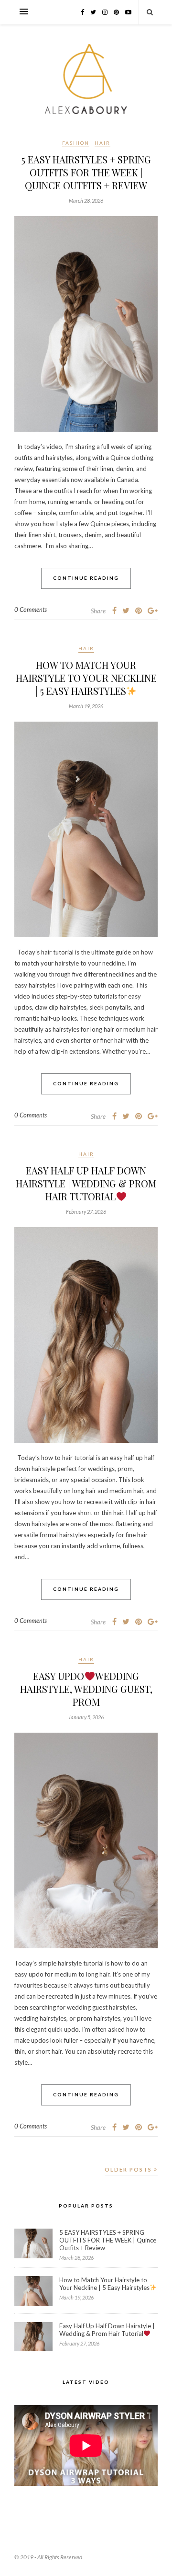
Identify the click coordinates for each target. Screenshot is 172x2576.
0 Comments (31, 609)
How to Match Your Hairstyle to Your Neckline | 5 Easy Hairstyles (86, 678)
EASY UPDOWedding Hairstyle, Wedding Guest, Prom (86, 1689)
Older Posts (129, 2169)
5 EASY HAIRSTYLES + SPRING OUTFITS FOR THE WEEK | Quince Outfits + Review (86, 172)
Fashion (76, 143)
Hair (102, 143)
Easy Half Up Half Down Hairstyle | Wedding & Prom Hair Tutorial (86, 1183)
